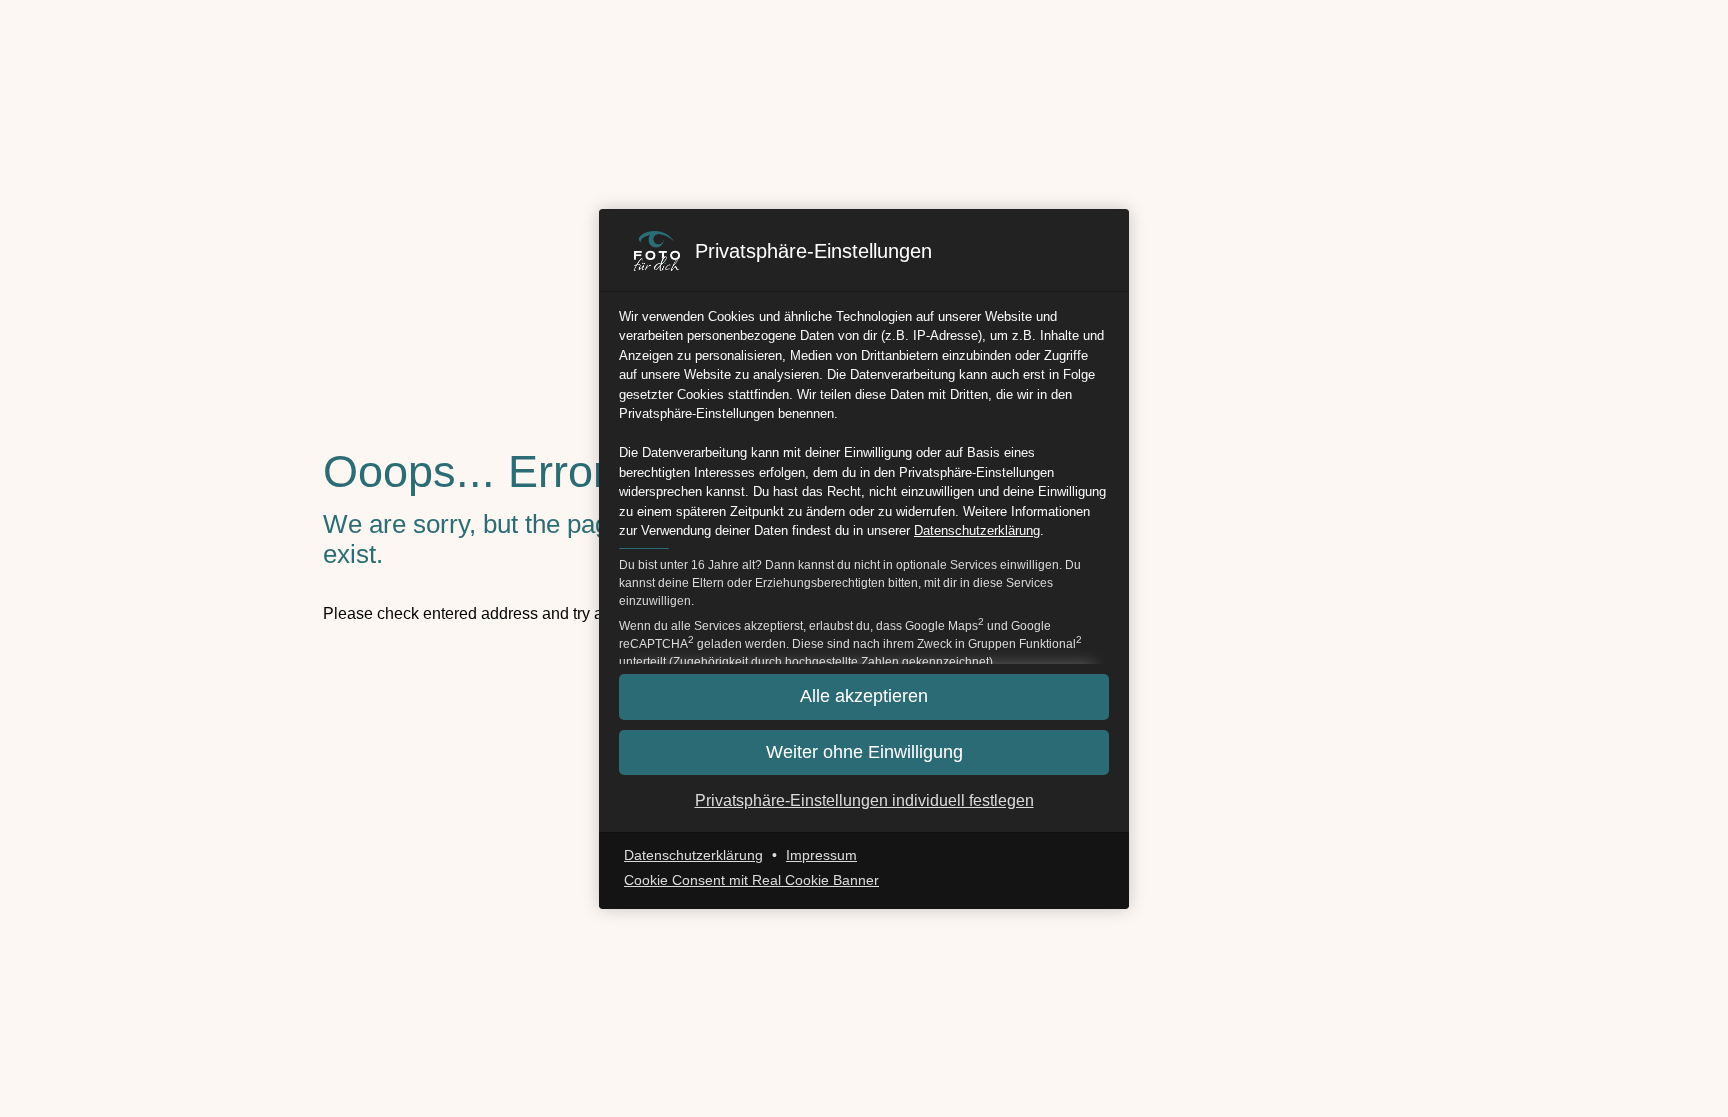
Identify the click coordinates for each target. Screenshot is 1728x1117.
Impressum (821, 855)
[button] (864, 752)
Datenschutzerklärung (977, 530)
